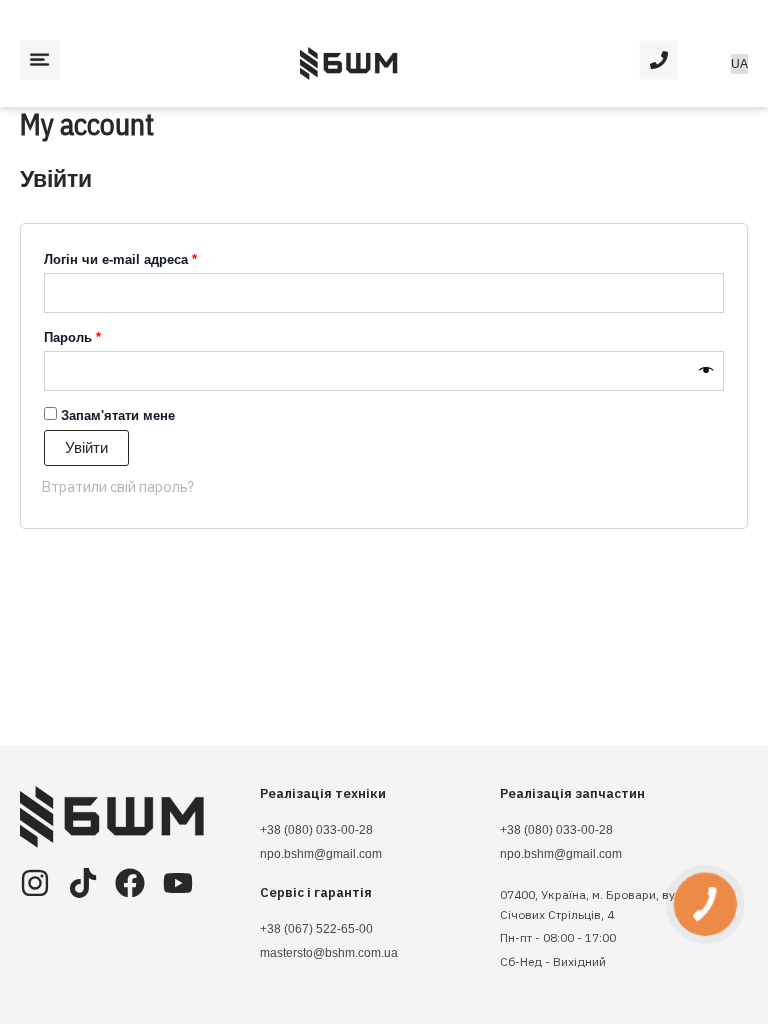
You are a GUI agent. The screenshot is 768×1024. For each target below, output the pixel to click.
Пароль (113, 335)
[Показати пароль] (706, 371)
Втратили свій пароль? (117, 486)
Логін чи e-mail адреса (161, 257)
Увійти (86, 448)
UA (739, 64)
